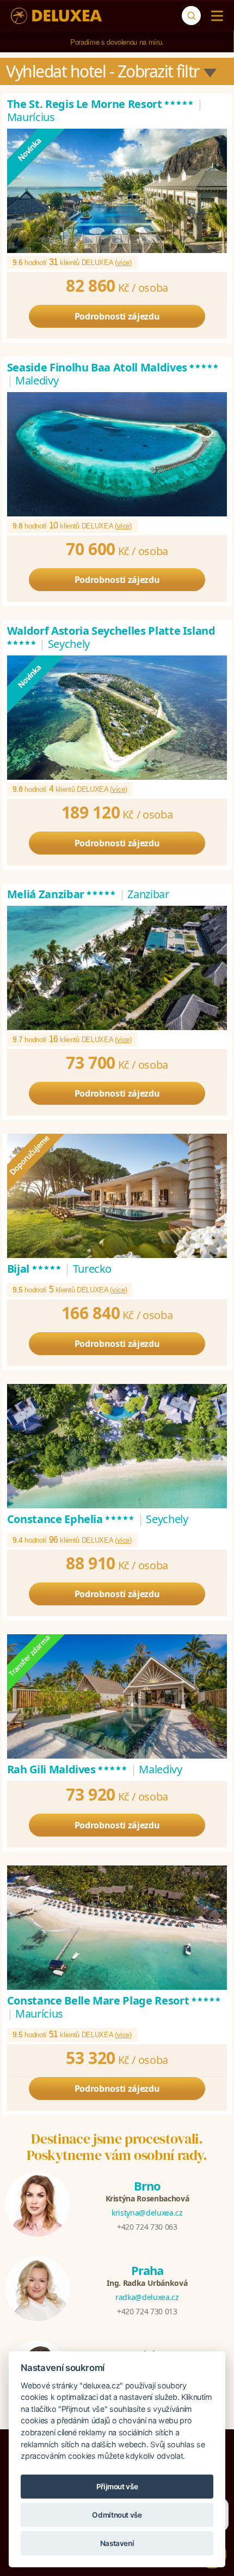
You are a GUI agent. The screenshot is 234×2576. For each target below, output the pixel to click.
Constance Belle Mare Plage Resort (114, 2000)
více (124, 263)
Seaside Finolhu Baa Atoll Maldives (113, 367)
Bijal (35, 1269)
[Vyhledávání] (191, 16)
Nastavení (117, 2543)
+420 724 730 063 (147, 2227)
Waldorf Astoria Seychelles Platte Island (111, 637)
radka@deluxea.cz (147, 2297)
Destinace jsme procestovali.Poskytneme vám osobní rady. (117, 2147)
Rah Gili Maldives (68, 1769)
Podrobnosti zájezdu (117, 316)
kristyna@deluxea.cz (147, 2213)
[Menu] (215, 16)
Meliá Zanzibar (62, 894)
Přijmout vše (117, 2487)
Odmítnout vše (117, 2515)
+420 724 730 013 (147, 2311)
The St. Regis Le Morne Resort (101, 104)
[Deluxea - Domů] (56, 16)
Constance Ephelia (71, 1519)
